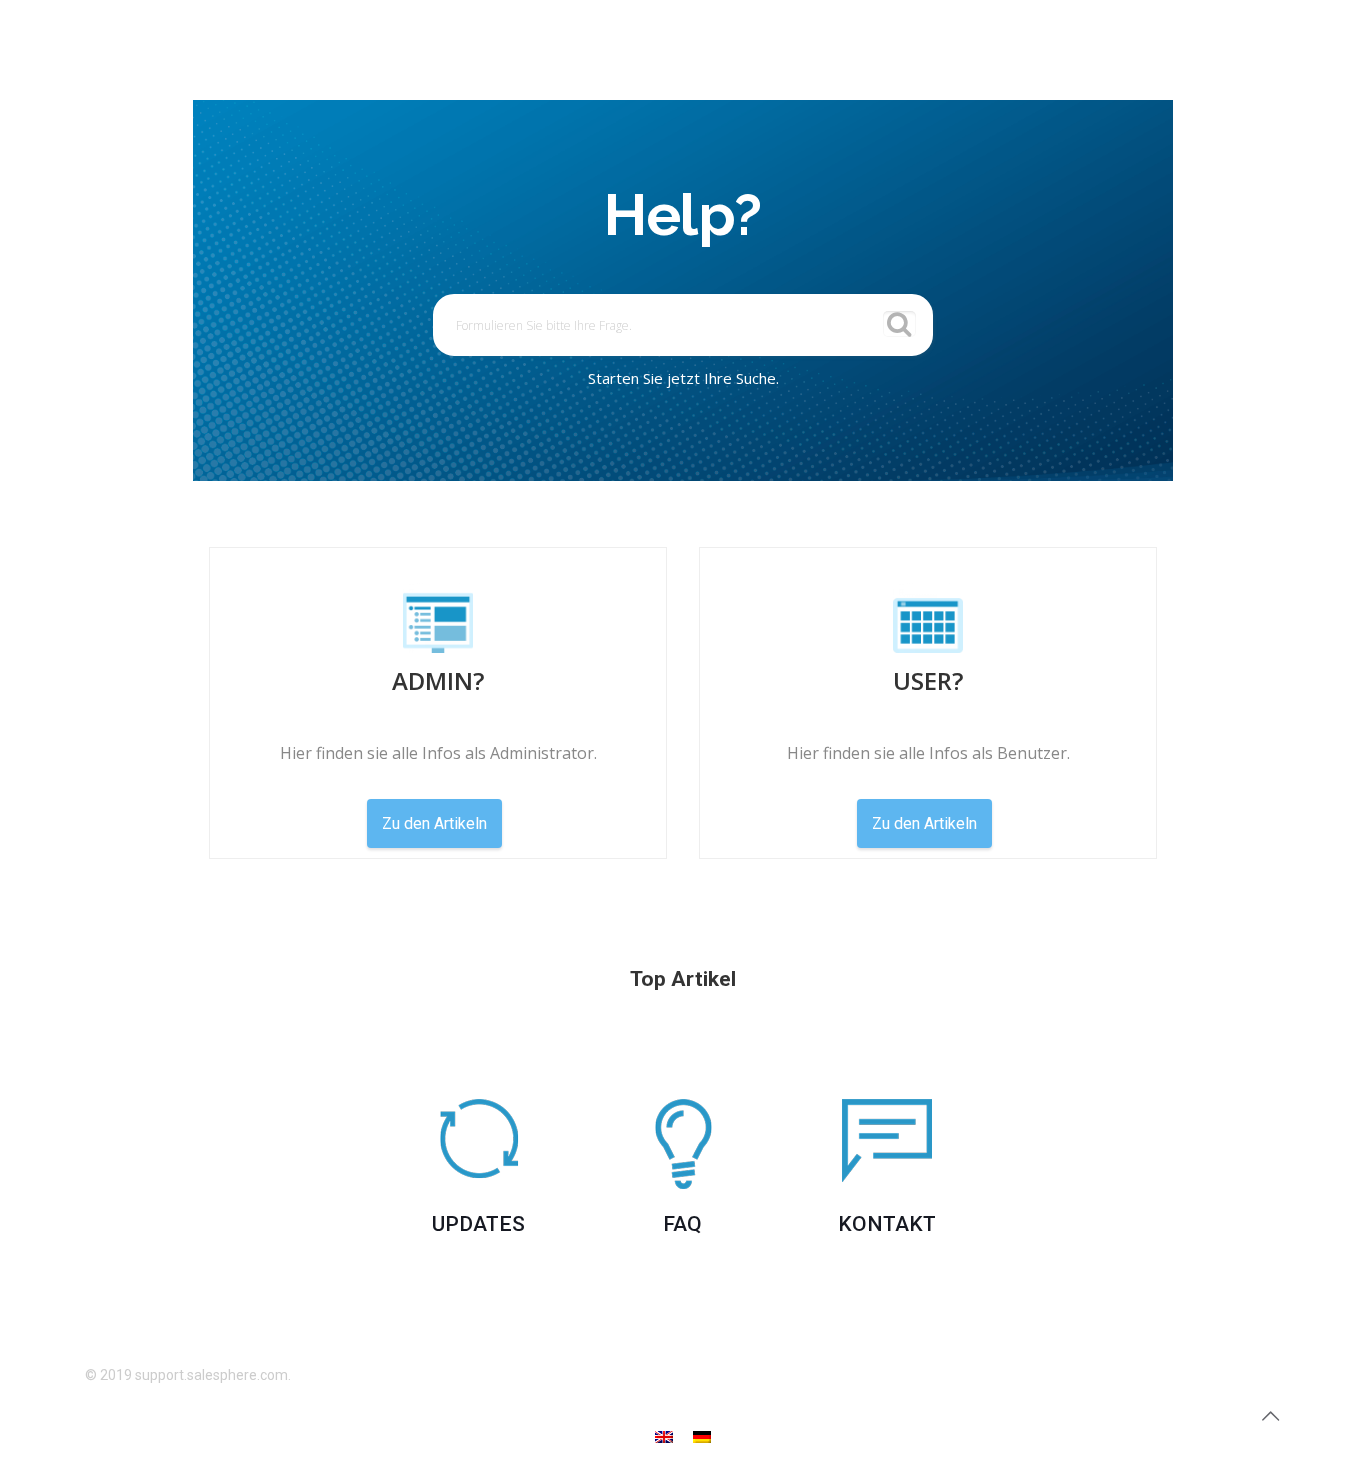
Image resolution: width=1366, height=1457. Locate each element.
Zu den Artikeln (434, 823)
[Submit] (899, 324)
